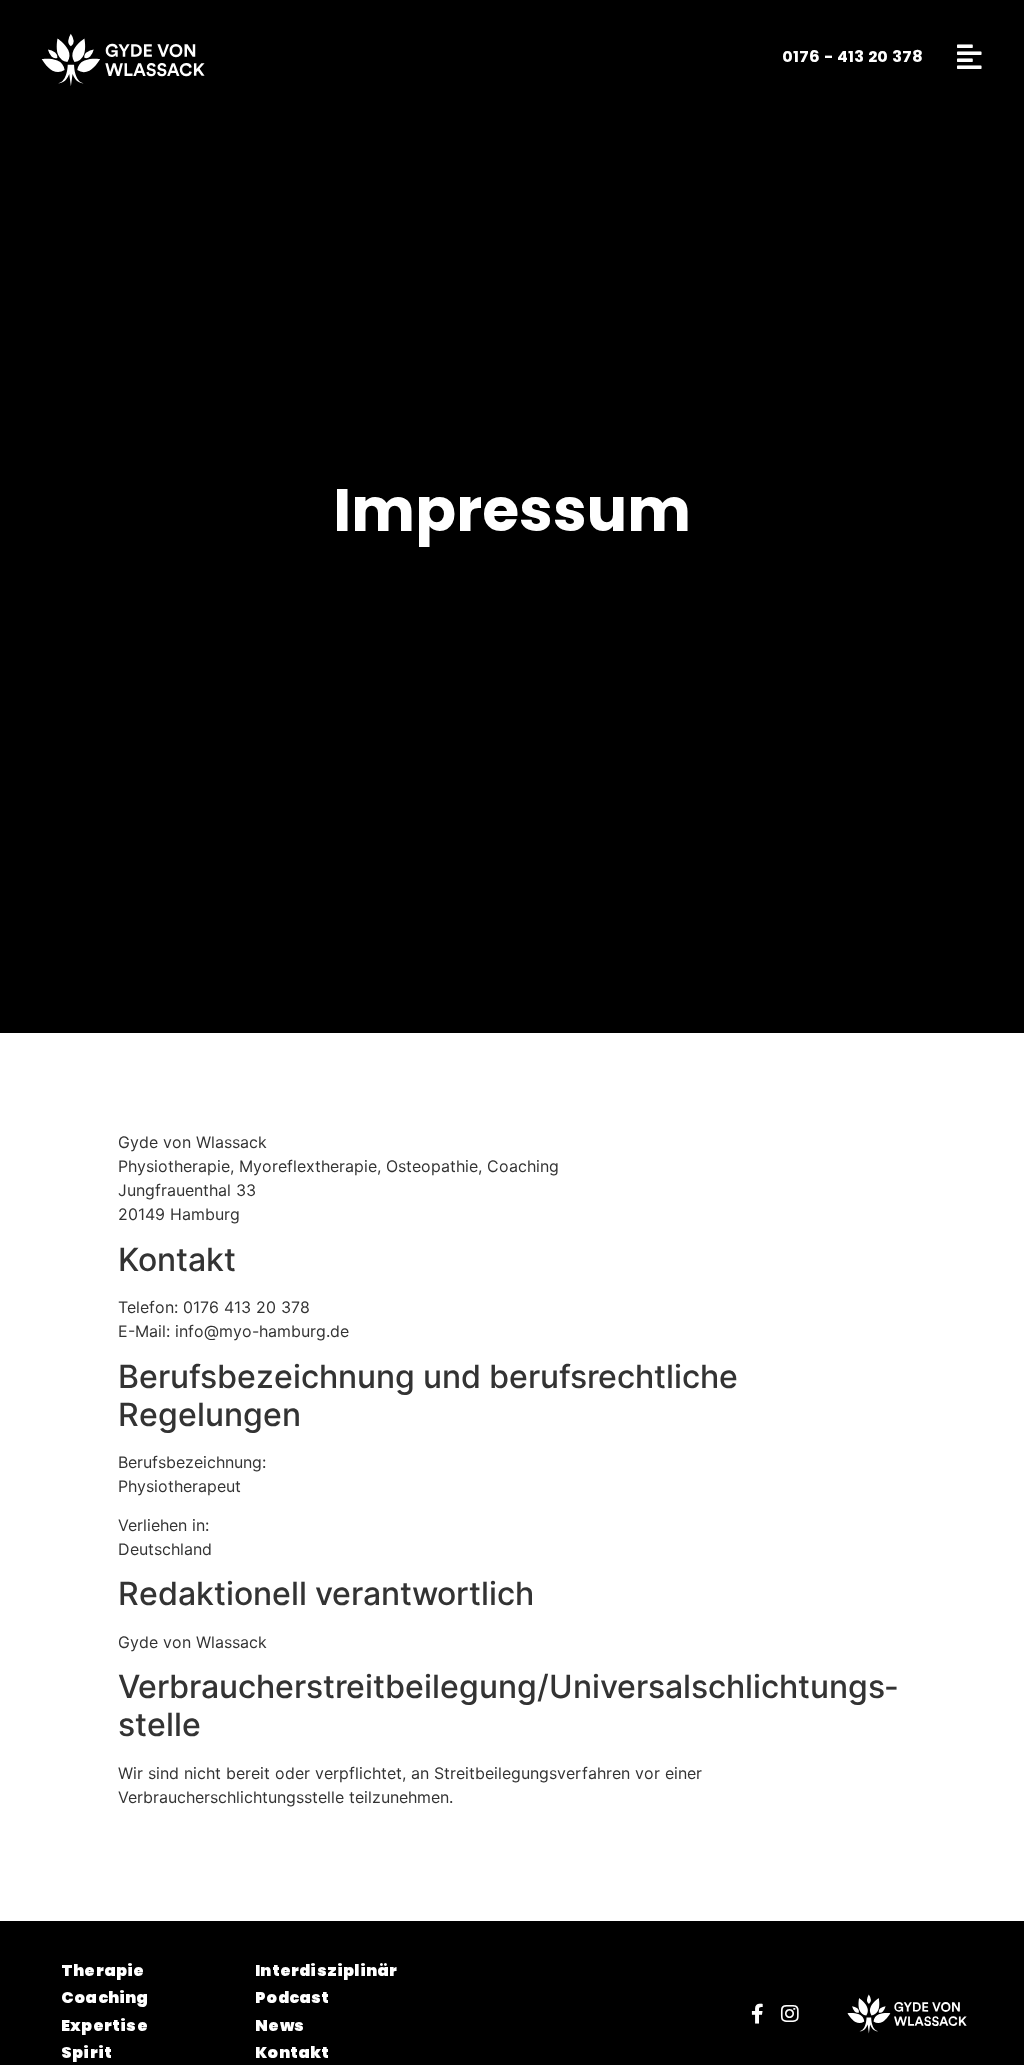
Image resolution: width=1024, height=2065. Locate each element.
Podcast (292, 1999)
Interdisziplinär (326, 1972)
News (279, 2027)
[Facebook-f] (758, 2014)
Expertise (104, 2027)
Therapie (103, 1972)
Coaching (105, 1999)
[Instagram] (790, 2014)
